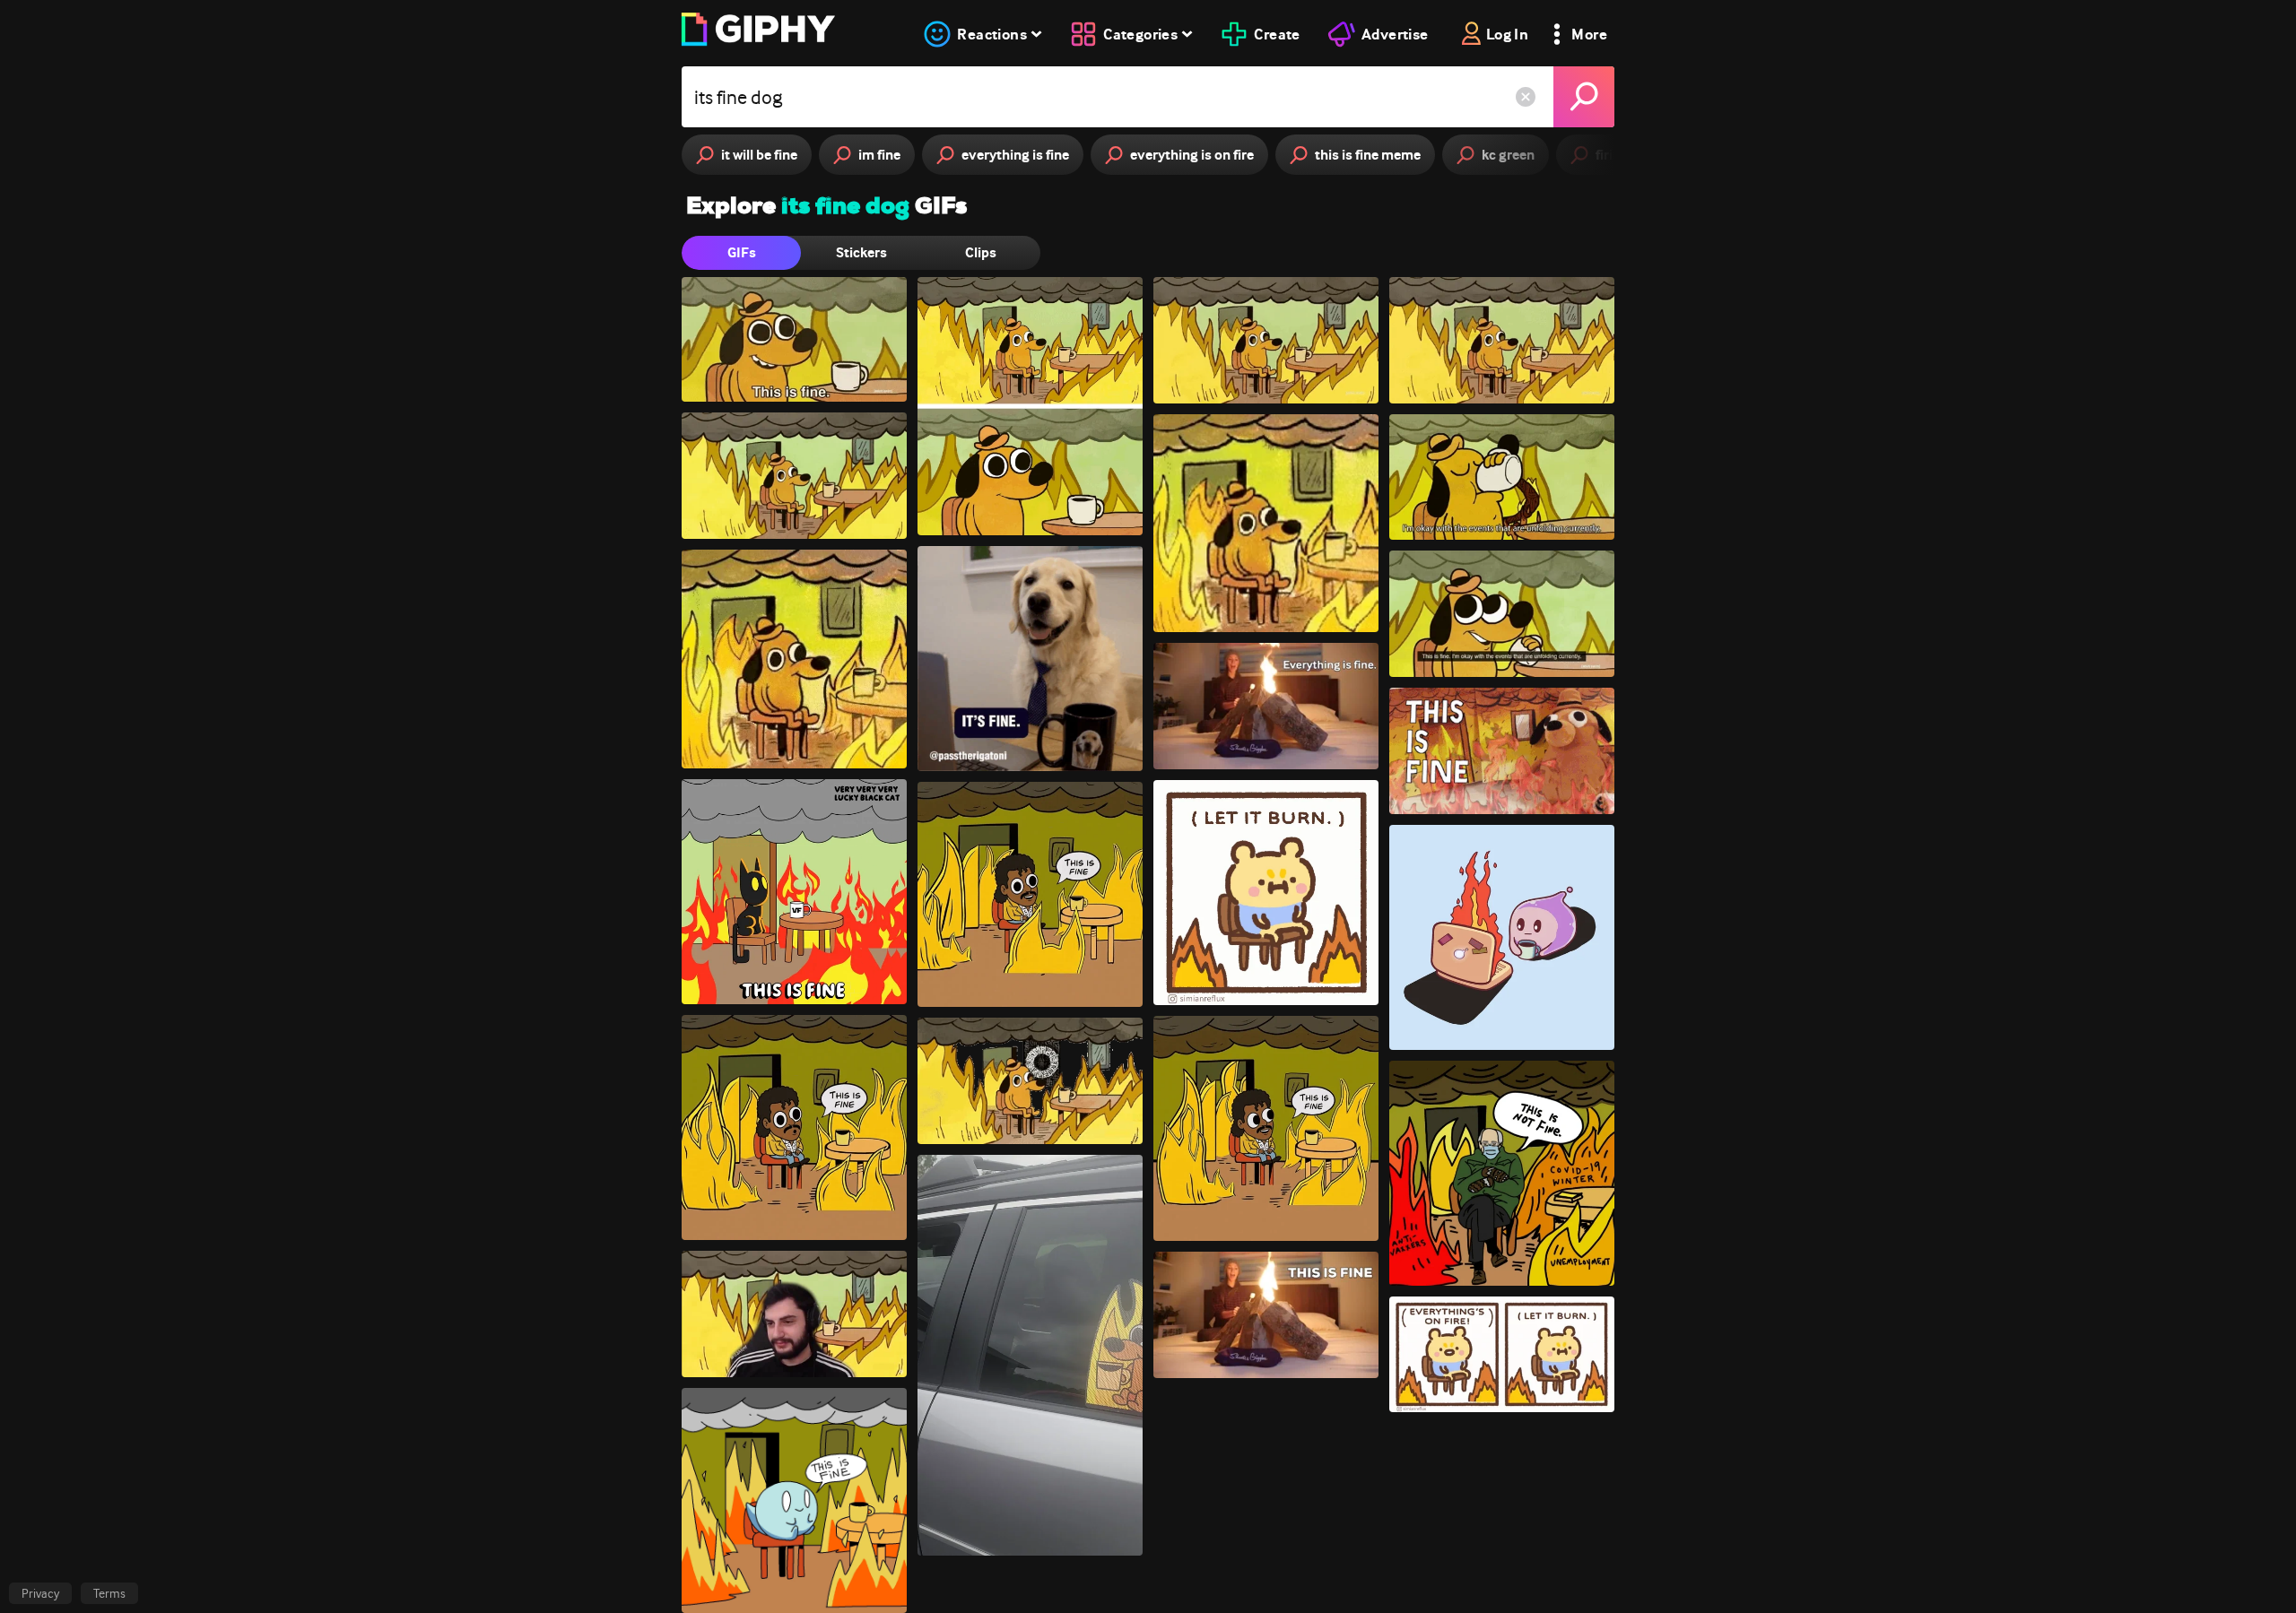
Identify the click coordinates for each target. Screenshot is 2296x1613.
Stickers (861, 252)
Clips (981, 252)
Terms (109, 1593)
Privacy (40, 1593)
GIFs (742, 252)
